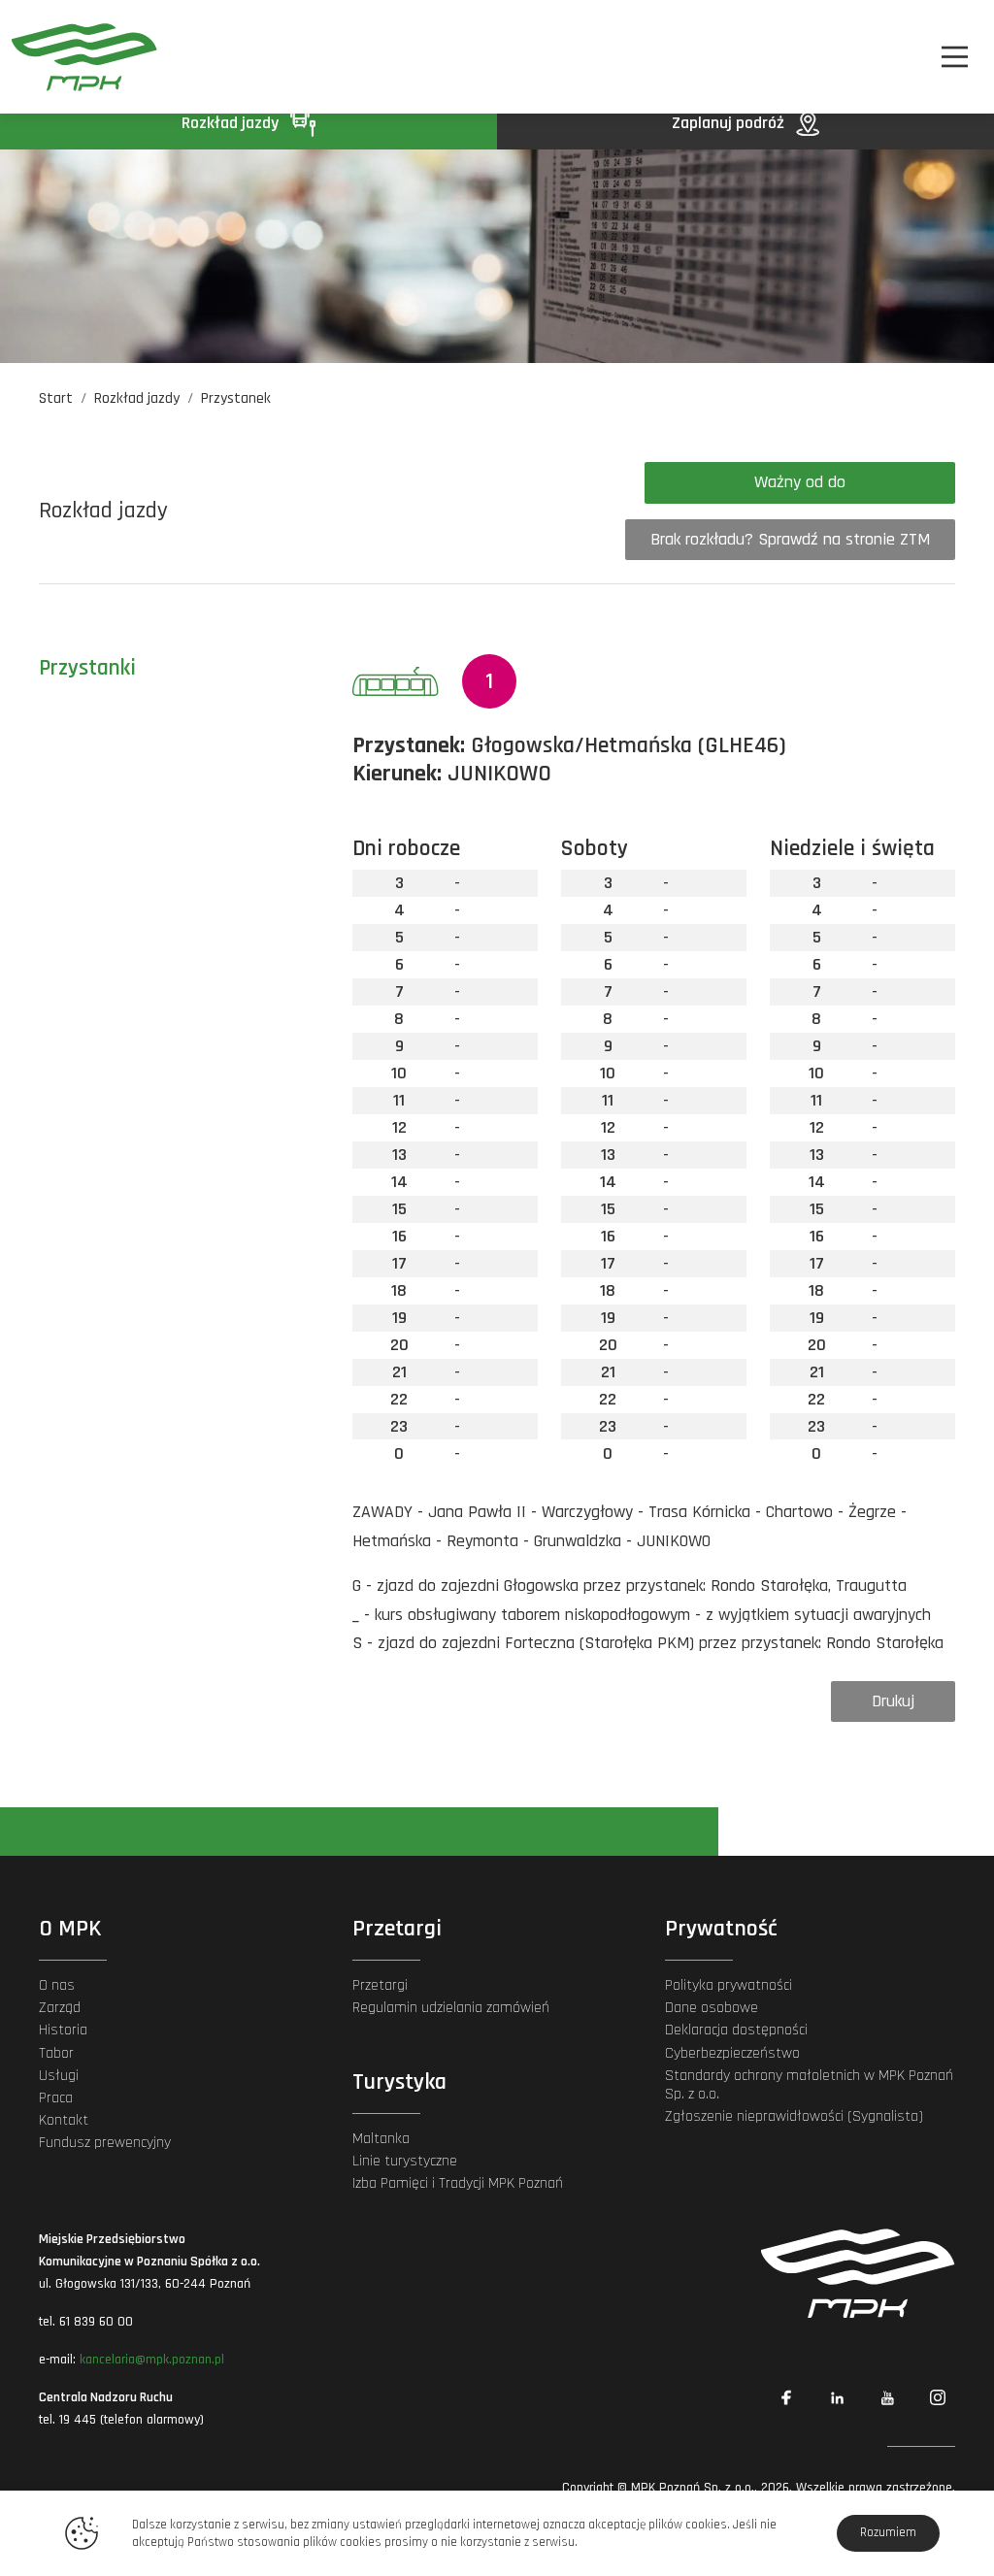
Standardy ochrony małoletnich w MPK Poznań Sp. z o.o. (809, 2085)
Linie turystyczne (405, 2161)
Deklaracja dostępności (736, 2030)
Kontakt (64, 2120)
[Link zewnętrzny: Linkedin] (837, 2397)
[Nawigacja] (955, 57)
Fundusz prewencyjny (105, 2143)
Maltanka (381, 2139)
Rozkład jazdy (232, 123)
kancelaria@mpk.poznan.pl (152, 2360)
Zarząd (60, 2008)
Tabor (56, 2053)
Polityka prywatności (729, 1985)
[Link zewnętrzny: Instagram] (938, 2397)
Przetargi (380, 1985)
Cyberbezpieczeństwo (732, 2053)
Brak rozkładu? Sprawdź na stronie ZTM (790, 539)
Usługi (59, 2076)
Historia (63, 2030)
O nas (57, 1985)
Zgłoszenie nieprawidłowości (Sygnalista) (794, 2116)
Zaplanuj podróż (730, 123)
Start (56, 398)
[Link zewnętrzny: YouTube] (887, 2397)
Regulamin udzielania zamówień (451, 2008)
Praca (56, 2098)
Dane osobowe (712, 2008)
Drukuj (893, 1701)
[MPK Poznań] (84, 57)
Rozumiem (888, 2532)
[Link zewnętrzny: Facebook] (786, 2397)
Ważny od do (800, 482)
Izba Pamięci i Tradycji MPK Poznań (458, 2183)
